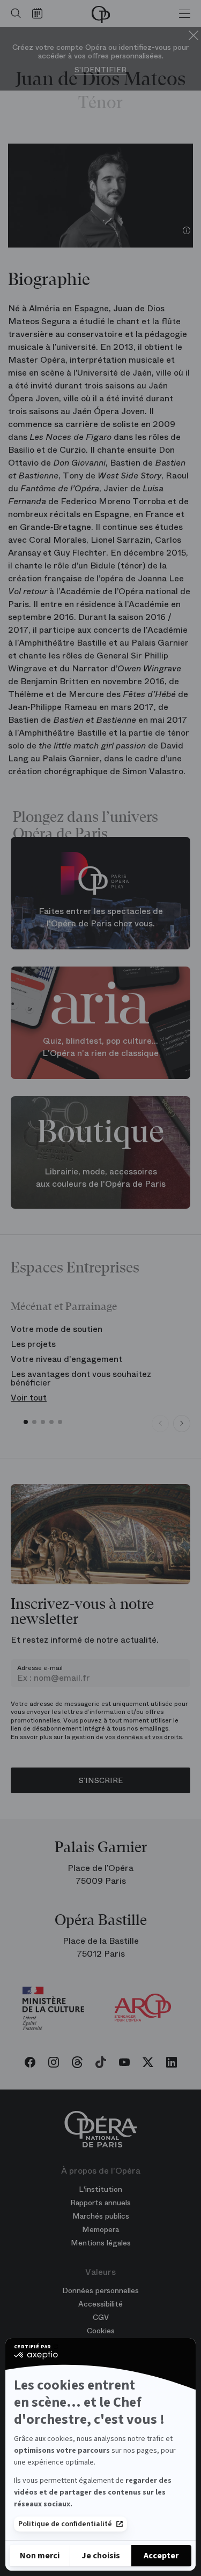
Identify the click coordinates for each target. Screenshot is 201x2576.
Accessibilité (100, 2304)
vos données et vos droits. (144, 1737)
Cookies (101, 2331)
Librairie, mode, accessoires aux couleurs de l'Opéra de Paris (101, 1178)
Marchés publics (101, 2216)
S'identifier (100, 70)
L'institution (100, 2189)
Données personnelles (100, 2290)
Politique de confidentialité (65, 2524)
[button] (26, 1422)
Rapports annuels (100, 2203)
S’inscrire (101, 1780)
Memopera (100, 2229)
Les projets (33, 1344)
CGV (101, 2317)
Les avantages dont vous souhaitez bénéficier (81, 1378)
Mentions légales (101, 2243)
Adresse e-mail (40, 1668)
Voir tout (29, 1398)
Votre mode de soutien (57, 1329)
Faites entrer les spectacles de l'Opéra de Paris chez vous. (101, 917)
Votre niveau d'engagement (66, 1359)
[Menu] (185, 13)
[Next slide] (182, 1424)
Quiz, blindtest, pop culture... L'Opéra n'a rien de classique (100, 1047)
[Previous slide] (160, 1424)
